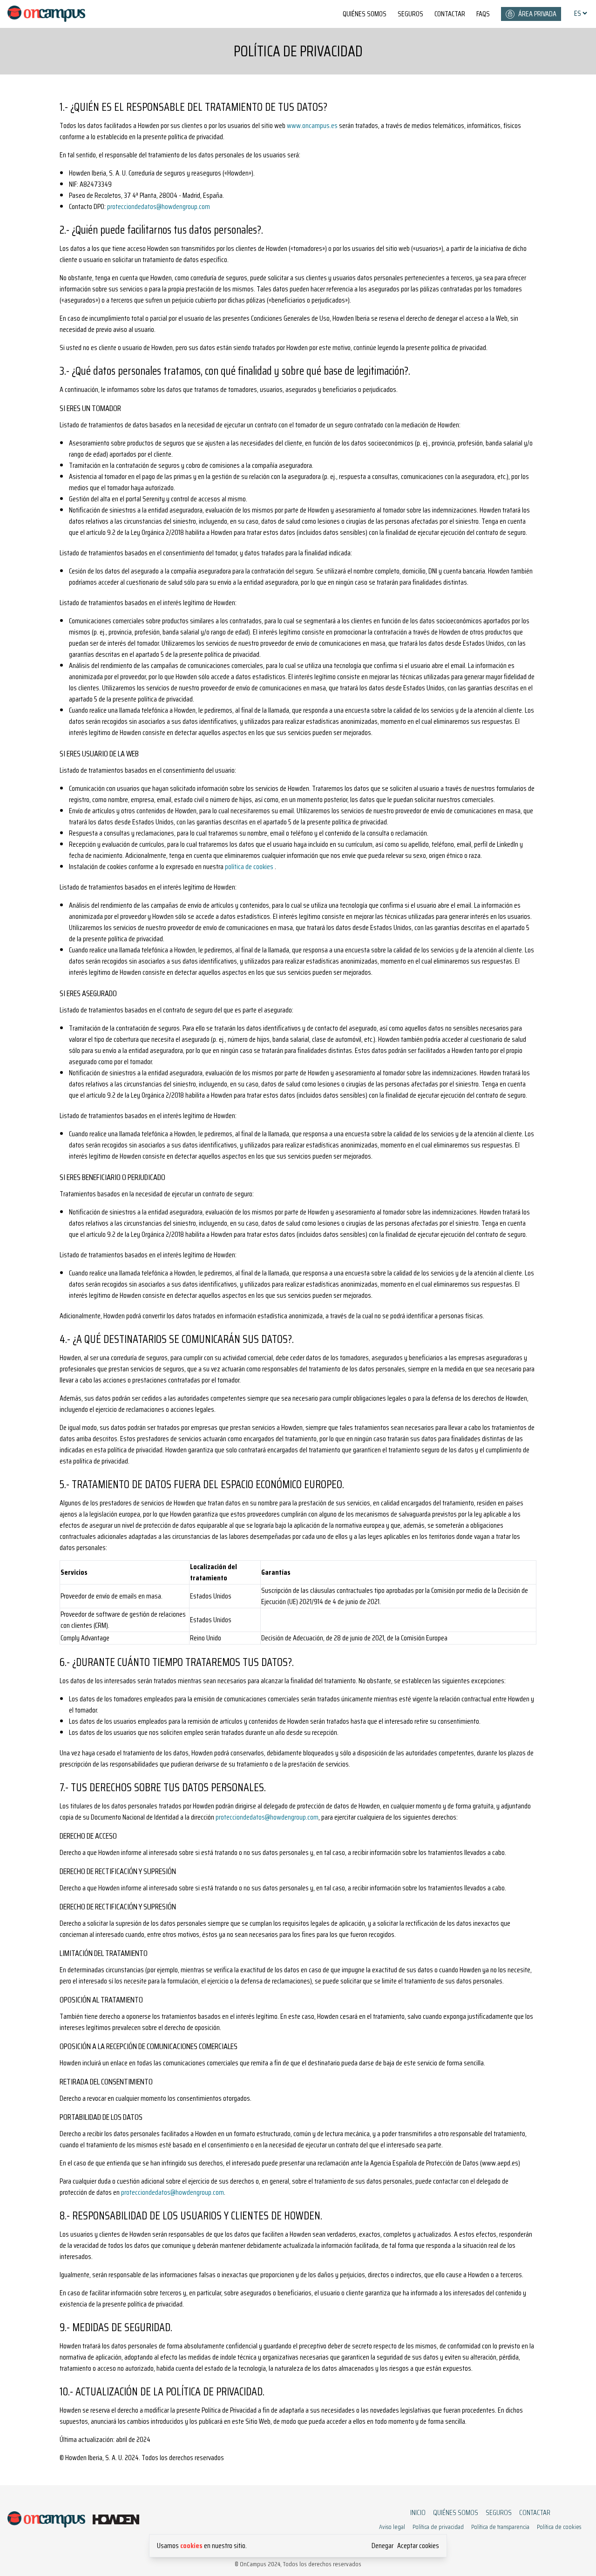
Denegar (383, 2546)
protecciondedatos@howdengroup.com (159, 206)
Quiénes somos (365, 14)
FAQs (483, 14)
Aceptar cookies (418, 2546)
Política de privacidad (438, 2527)
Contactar (450, 14)
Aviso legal (392, 2527)
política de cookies (249, 867)
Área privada (537, 14)
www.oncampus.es (312, 125)
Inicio (418, 2513)
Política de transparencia (500, 2527)
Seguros (410, 14)
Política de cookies (559, 2527)
